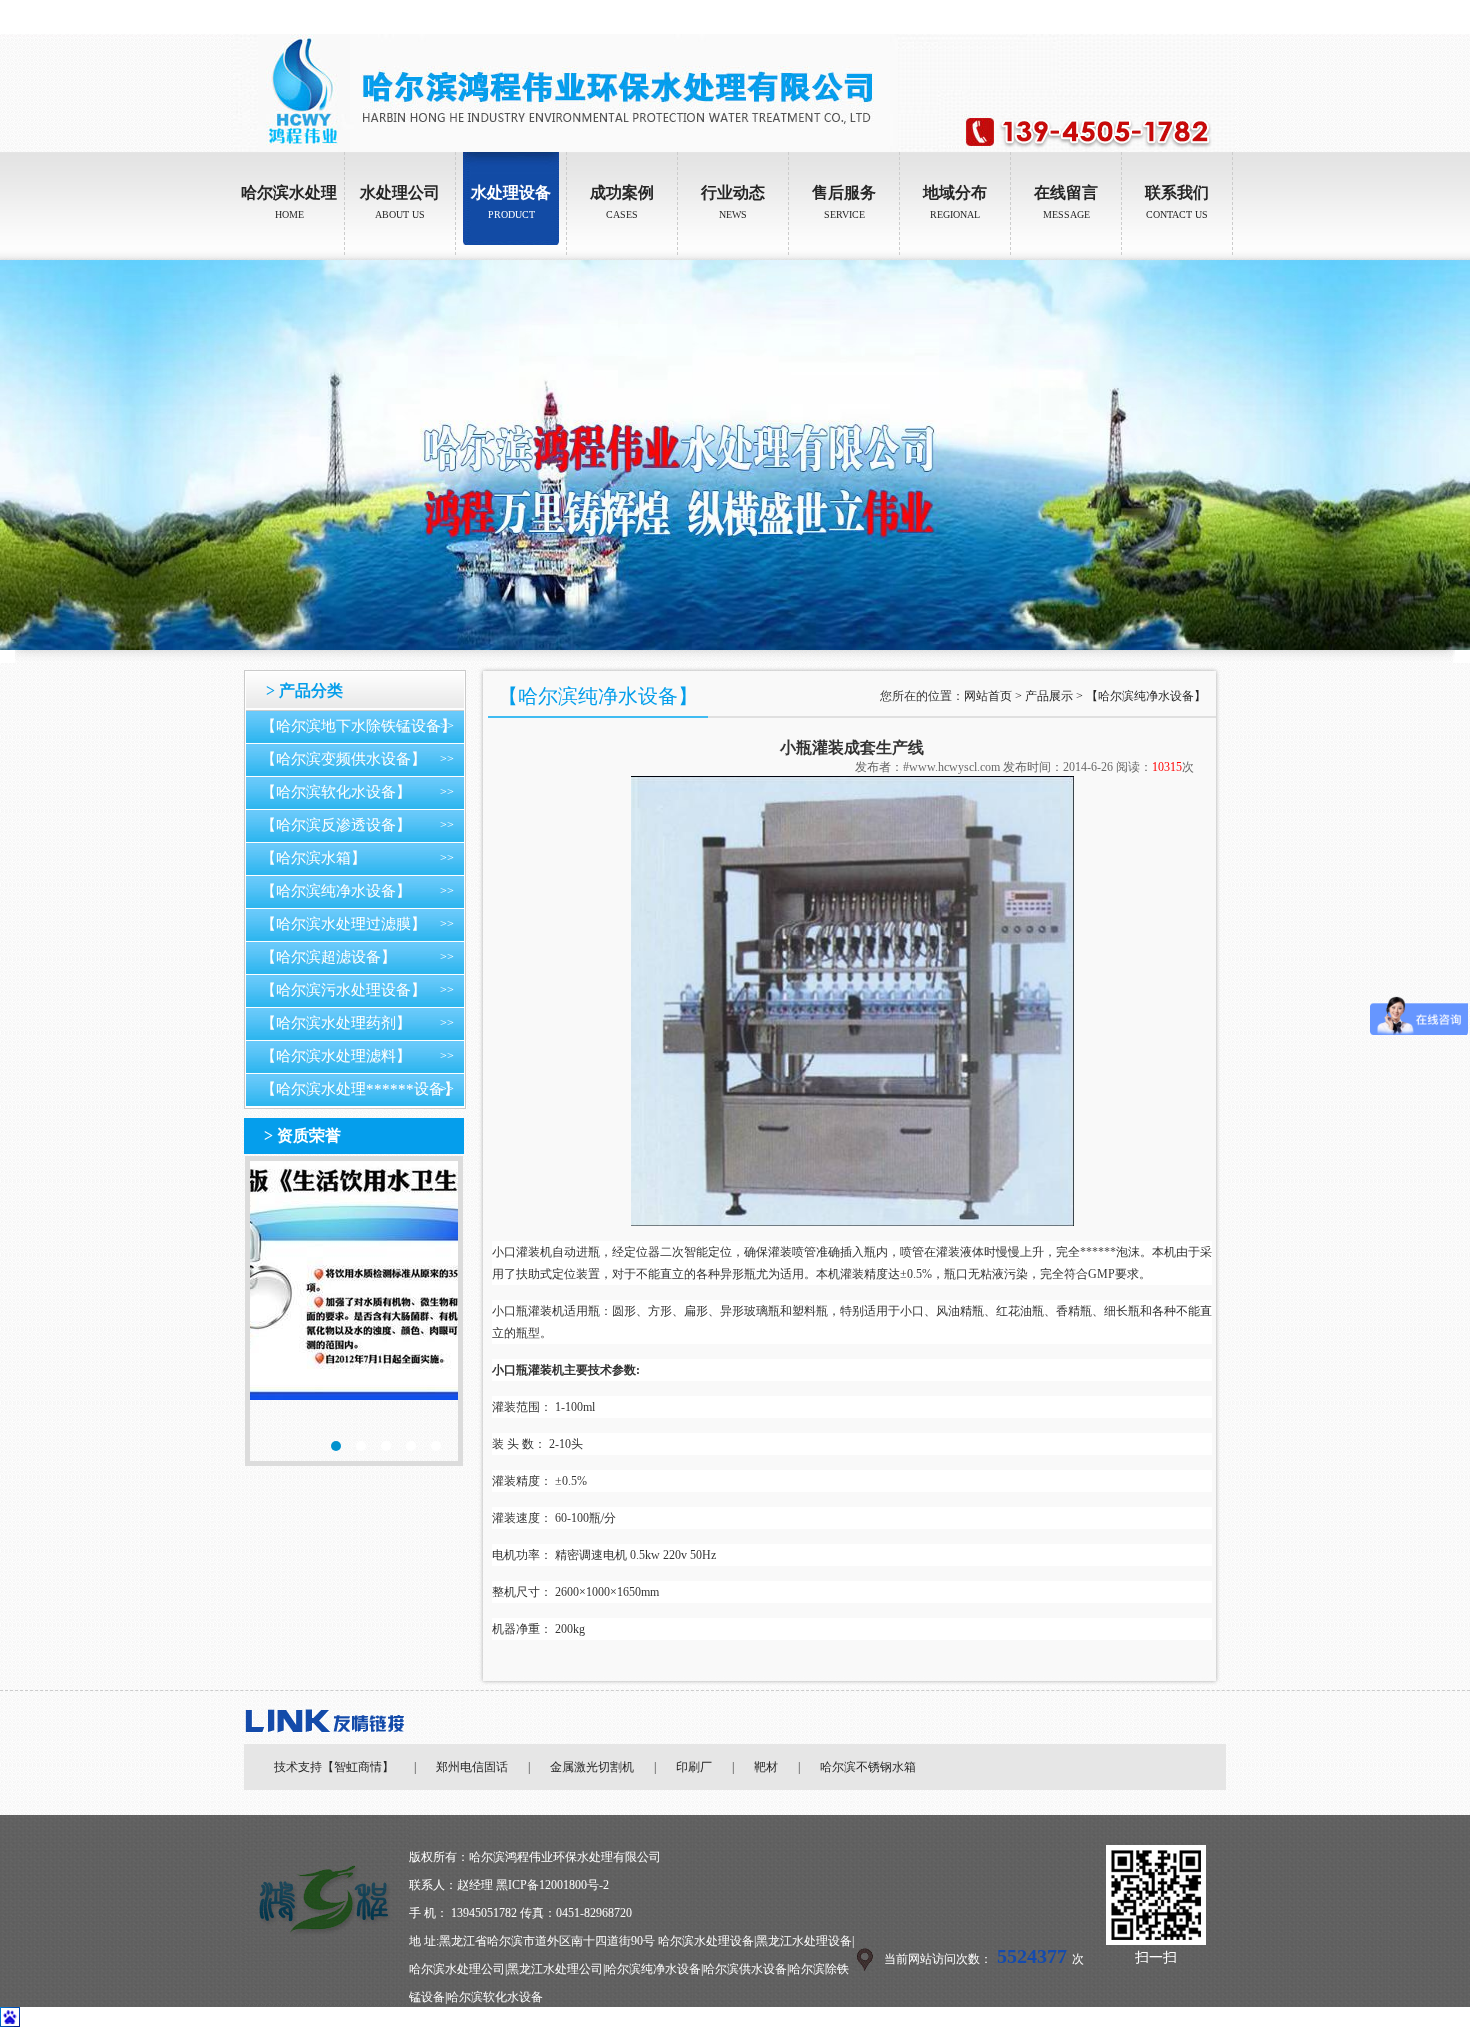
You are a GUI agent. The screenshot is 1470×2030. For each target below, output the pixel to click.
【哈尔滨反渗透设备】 (336, 825)
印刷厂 (694, 1767)
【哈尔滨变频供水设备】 (343, 759)
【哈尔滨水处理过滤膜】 (343, 924)
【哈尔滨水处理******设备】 (360, 1089)
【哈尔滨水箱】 (313, 858)
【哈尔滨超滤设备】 (328, 957)
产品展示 (1049, 696)
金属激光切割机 (592, 1767)
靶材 (766, 1767)
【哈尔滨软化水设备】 (336, 792)
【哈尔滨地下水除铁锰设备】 (358, 726)
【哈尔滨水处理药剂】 (336, 1023)
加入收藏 (1212, 17)
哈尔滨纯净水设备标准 (354, 1311)
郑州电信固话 (472, 1767)
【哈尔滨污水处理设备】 (343, 990)
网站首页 (988, 696)
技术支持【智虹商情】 (334, 1767)
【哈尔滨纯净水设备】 (336, 891)
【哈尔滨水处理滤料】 (336, 1056)
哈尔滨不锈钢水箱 (868, 1767)
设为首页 (1156, 17)
